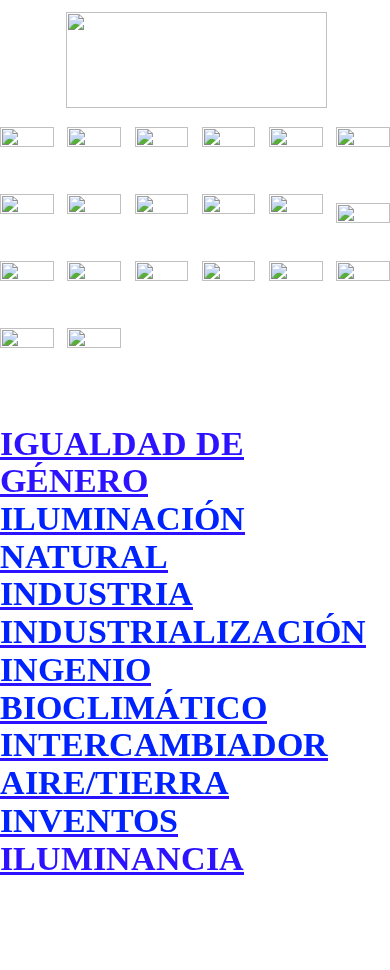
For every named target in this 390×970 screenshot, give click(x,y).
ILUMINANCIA (122, 858)
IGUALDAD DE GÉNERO (122, 462)
